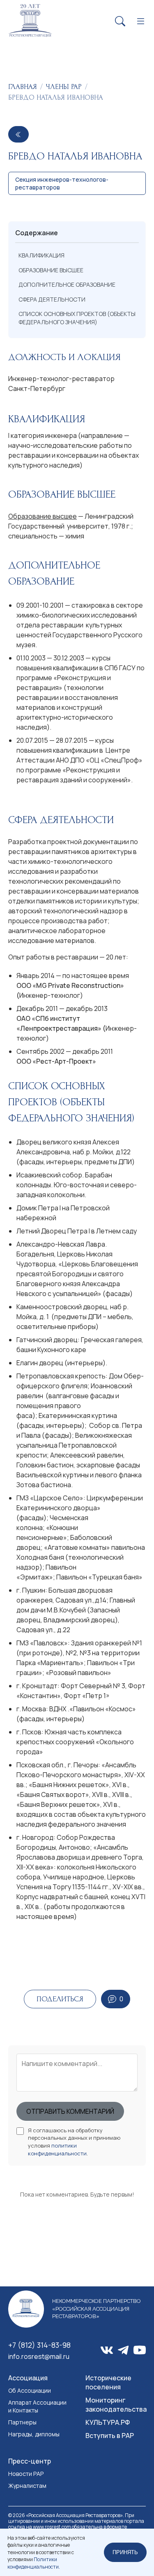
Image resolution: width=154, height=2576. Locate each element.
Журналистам (27, 2486)
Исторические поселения (108, 2382)
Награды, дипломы (34, 2434)
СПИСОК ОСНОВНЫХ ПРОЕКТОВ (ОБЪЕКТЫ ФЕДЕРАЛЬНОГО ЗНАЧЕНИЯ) (77, 318)
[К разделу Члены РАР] (18, 134)
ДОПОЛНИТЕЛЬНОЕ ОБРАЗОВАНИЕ (67, 284)
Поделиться (60, 1999)
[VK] (107, 2350)
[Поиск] (120, 22)
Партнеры (22, 2422)
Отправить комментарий (70, 2111)
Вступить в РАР (110, 2436)
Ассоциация (28, 2378)
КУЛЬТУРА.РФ (108, 2422)
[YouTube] (140, 2350)
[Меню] (141, 22)
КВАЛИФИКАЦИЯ (41, 255)
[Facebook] (123, 2350)
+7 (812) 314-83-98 (39, 2345)
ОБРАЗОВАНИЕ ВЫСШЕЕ (51, 270)
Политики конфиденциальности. (34, 2563)
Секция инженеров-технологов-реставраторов (62, 183)
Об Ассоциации (30, 2390)
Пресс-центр (30, 2461)
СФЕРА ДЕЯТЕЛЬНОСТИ (52, 299)
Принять (125, 2552)
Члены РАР (64, 87)
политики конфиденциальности (57, 2149)
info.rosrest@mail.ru (39, 2356)
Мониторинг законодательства (116, 2405)
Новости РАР (26, 2474)
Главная (23, 87)
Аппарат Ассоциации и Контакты (37, 2406)
